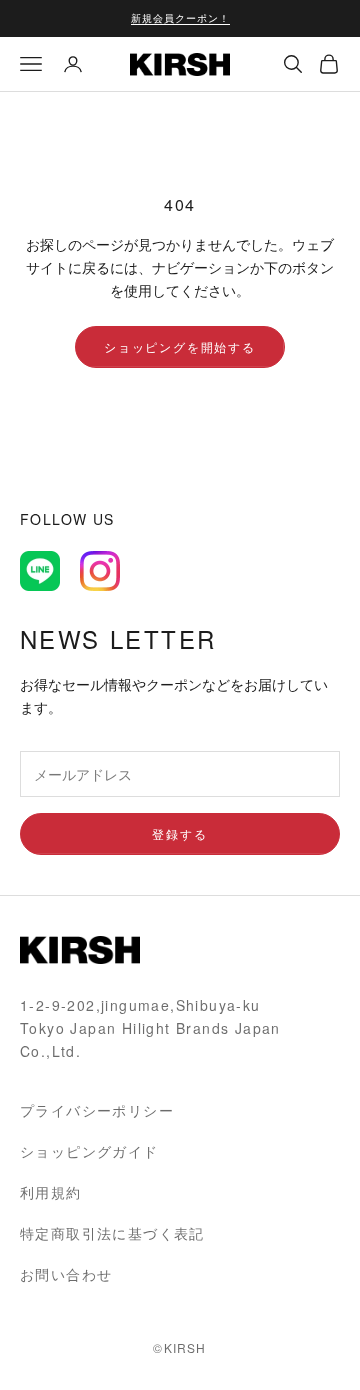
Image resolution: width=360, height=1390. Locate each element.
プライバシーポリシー (97, 1110)
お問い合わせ (66, 1274)
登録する (179, 833)
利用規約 (51, 1192)
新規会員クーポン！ (180, 18)
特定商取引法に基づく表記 (112, 1233)
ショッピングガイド (89, 1151)
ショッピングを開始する (180, 346)
